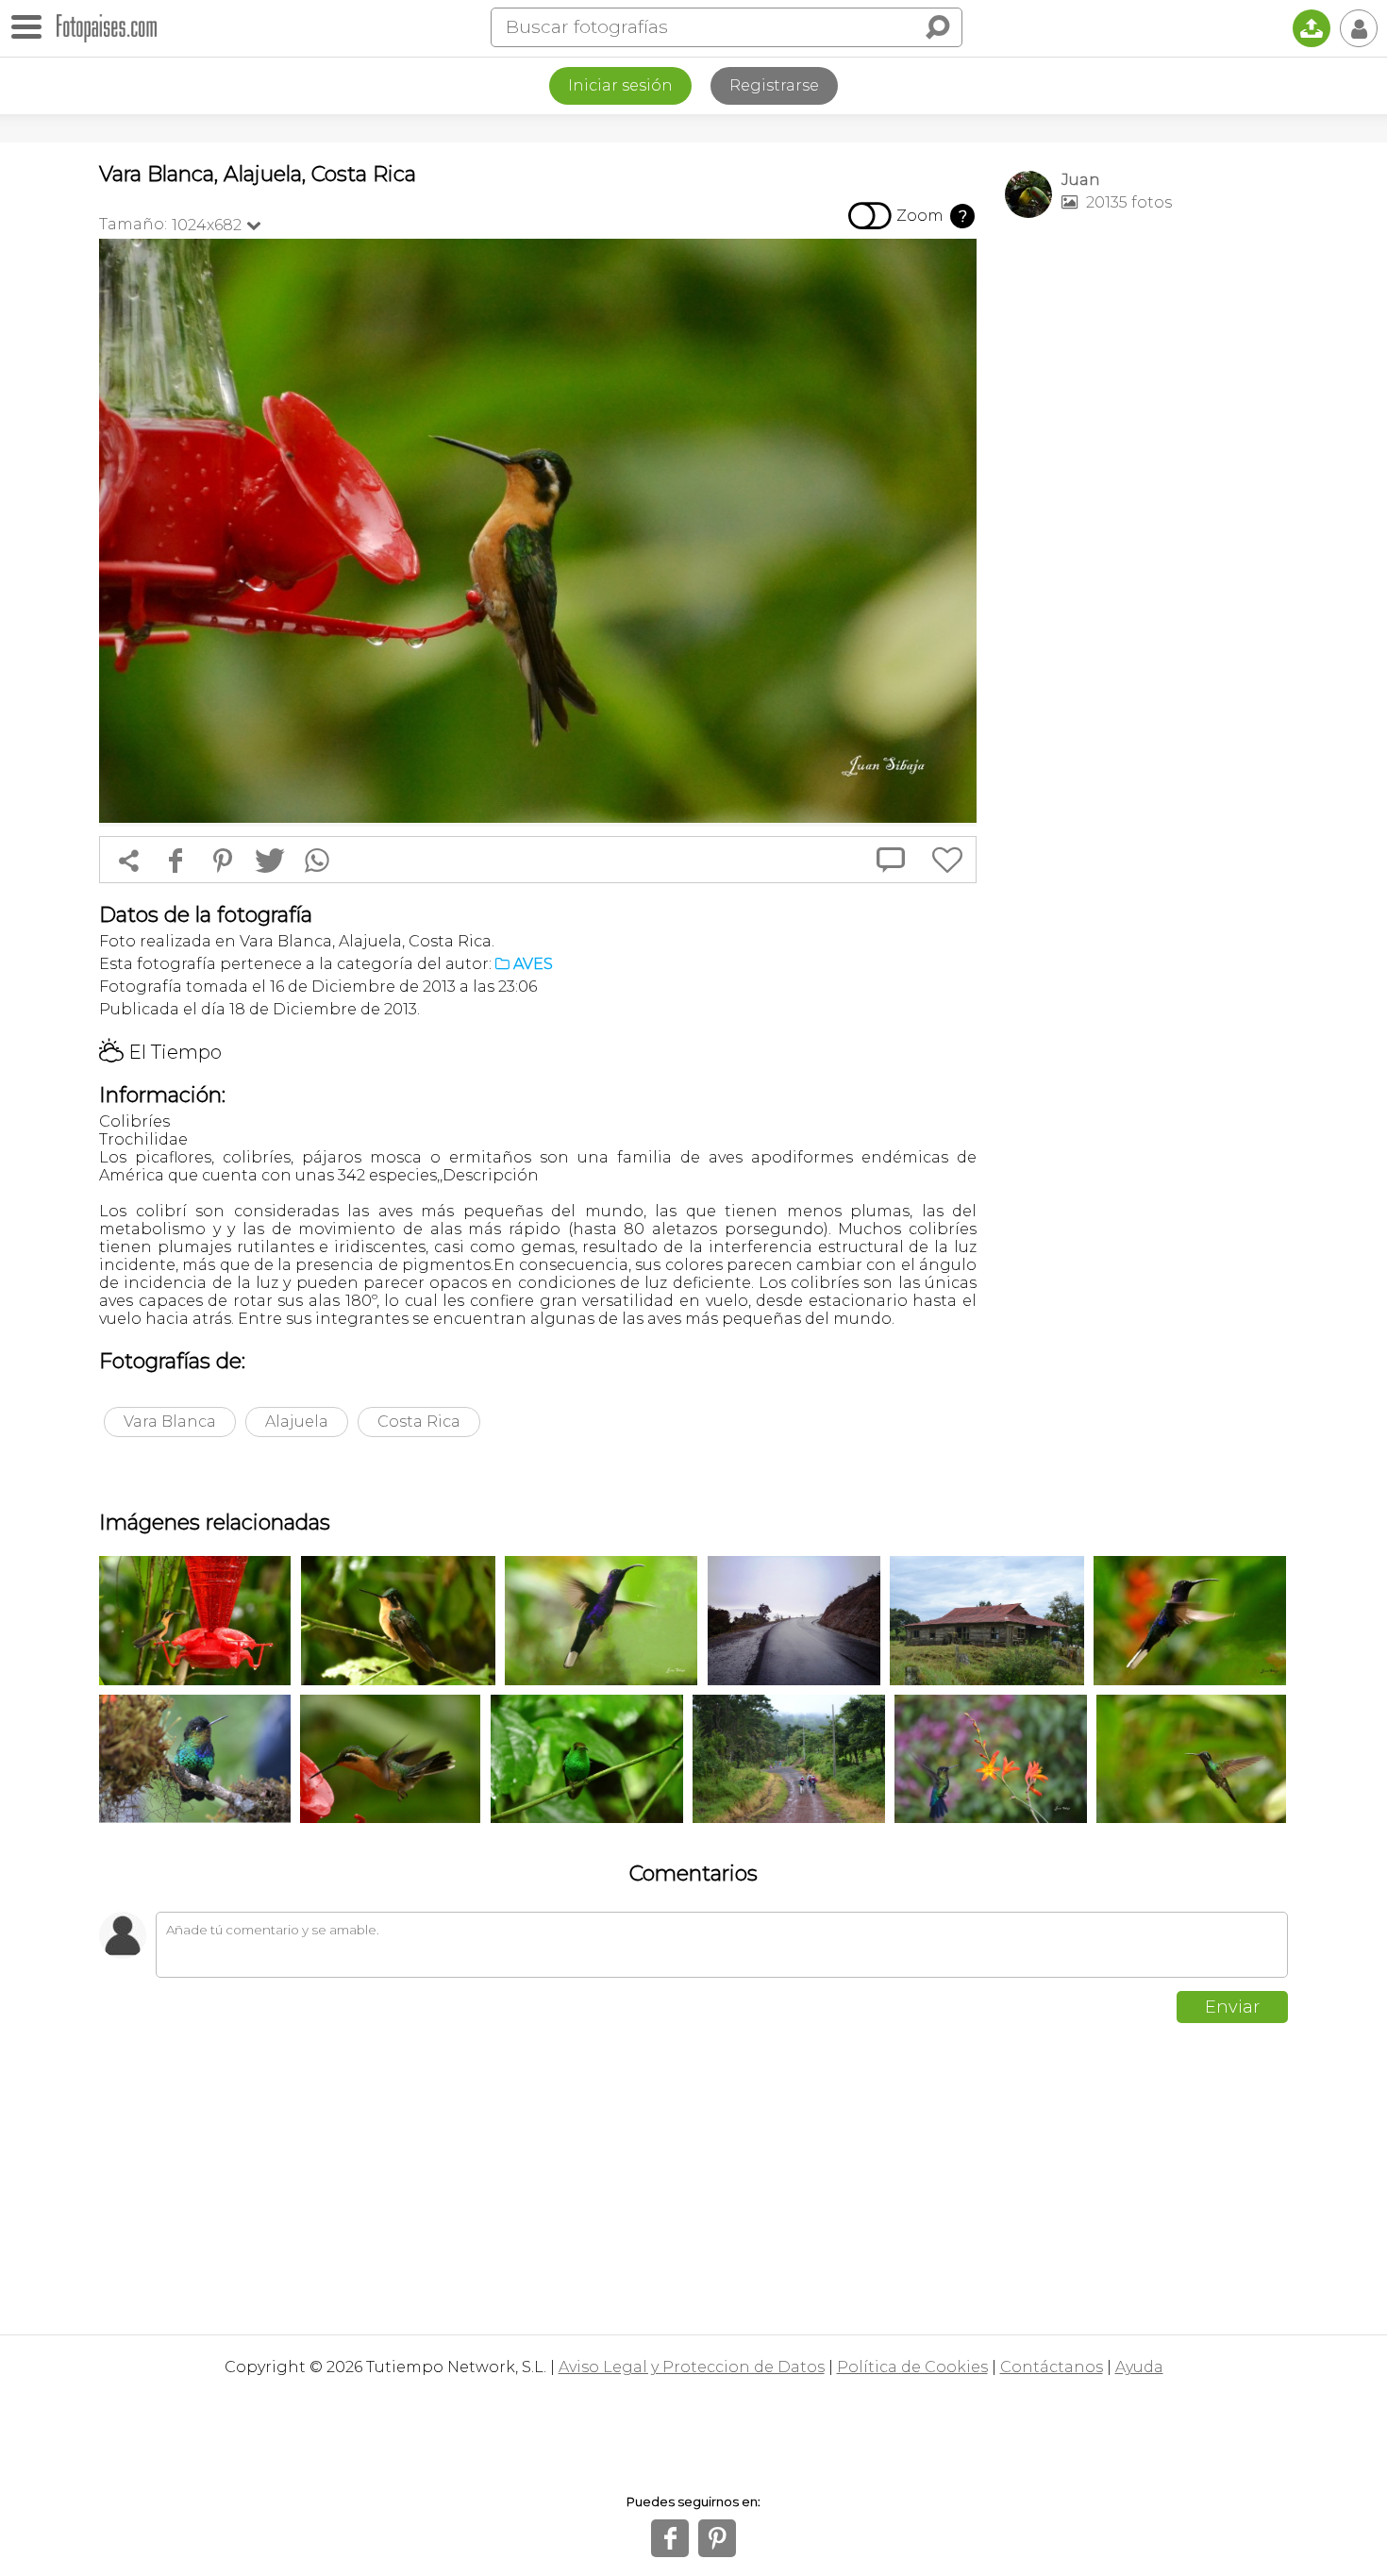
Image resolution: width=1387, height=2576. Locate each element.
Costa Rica (419, 1422)
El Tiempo (160, 1052)
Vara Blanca (170, 1422)
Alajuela (297, 1422)
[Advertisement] (1146, 529)
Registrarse (774, 85)
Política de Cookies (912, 2367)
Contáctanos (1052, 2367)
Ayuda (1139, 2367)
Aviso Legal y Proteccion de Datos (692, 2367)
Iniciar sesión (620, 85)
